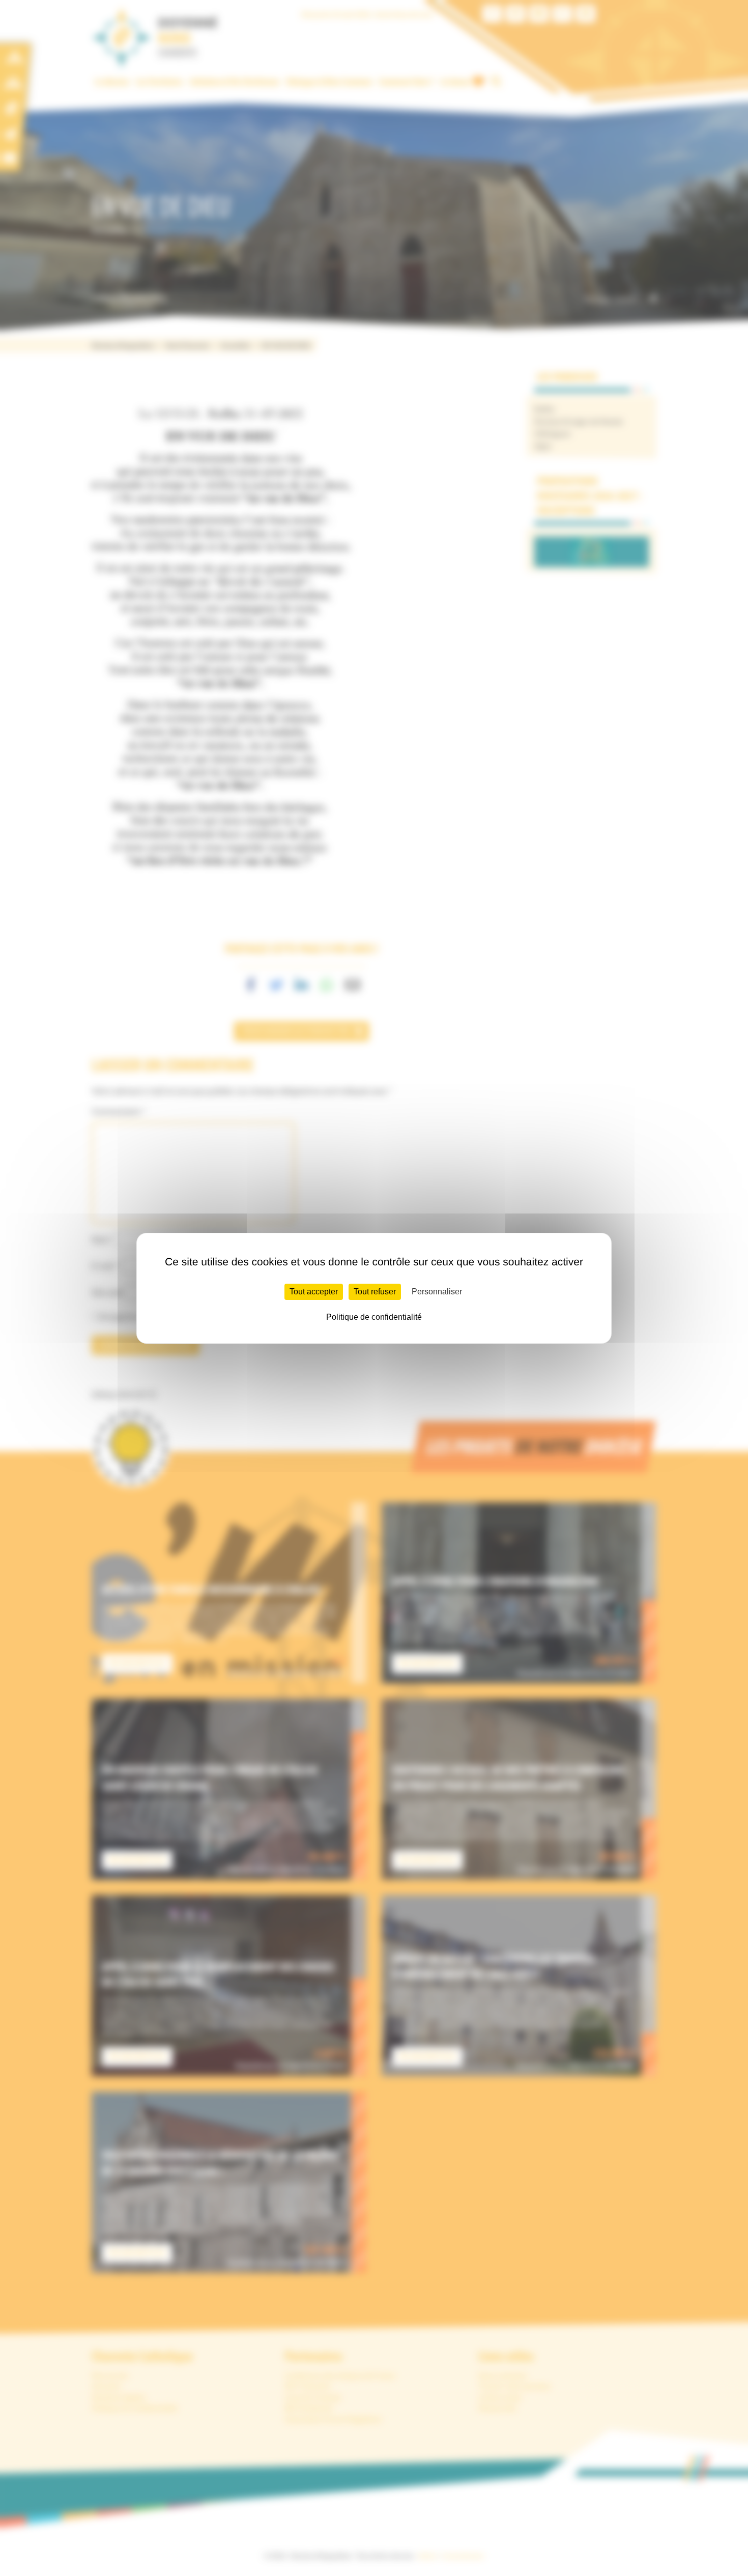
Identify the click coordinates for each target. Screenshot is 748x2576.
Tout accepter (314, 1292)
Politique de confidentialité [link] (374, 1317)
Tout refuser (375, 1292)
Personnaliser (437, 1292)
